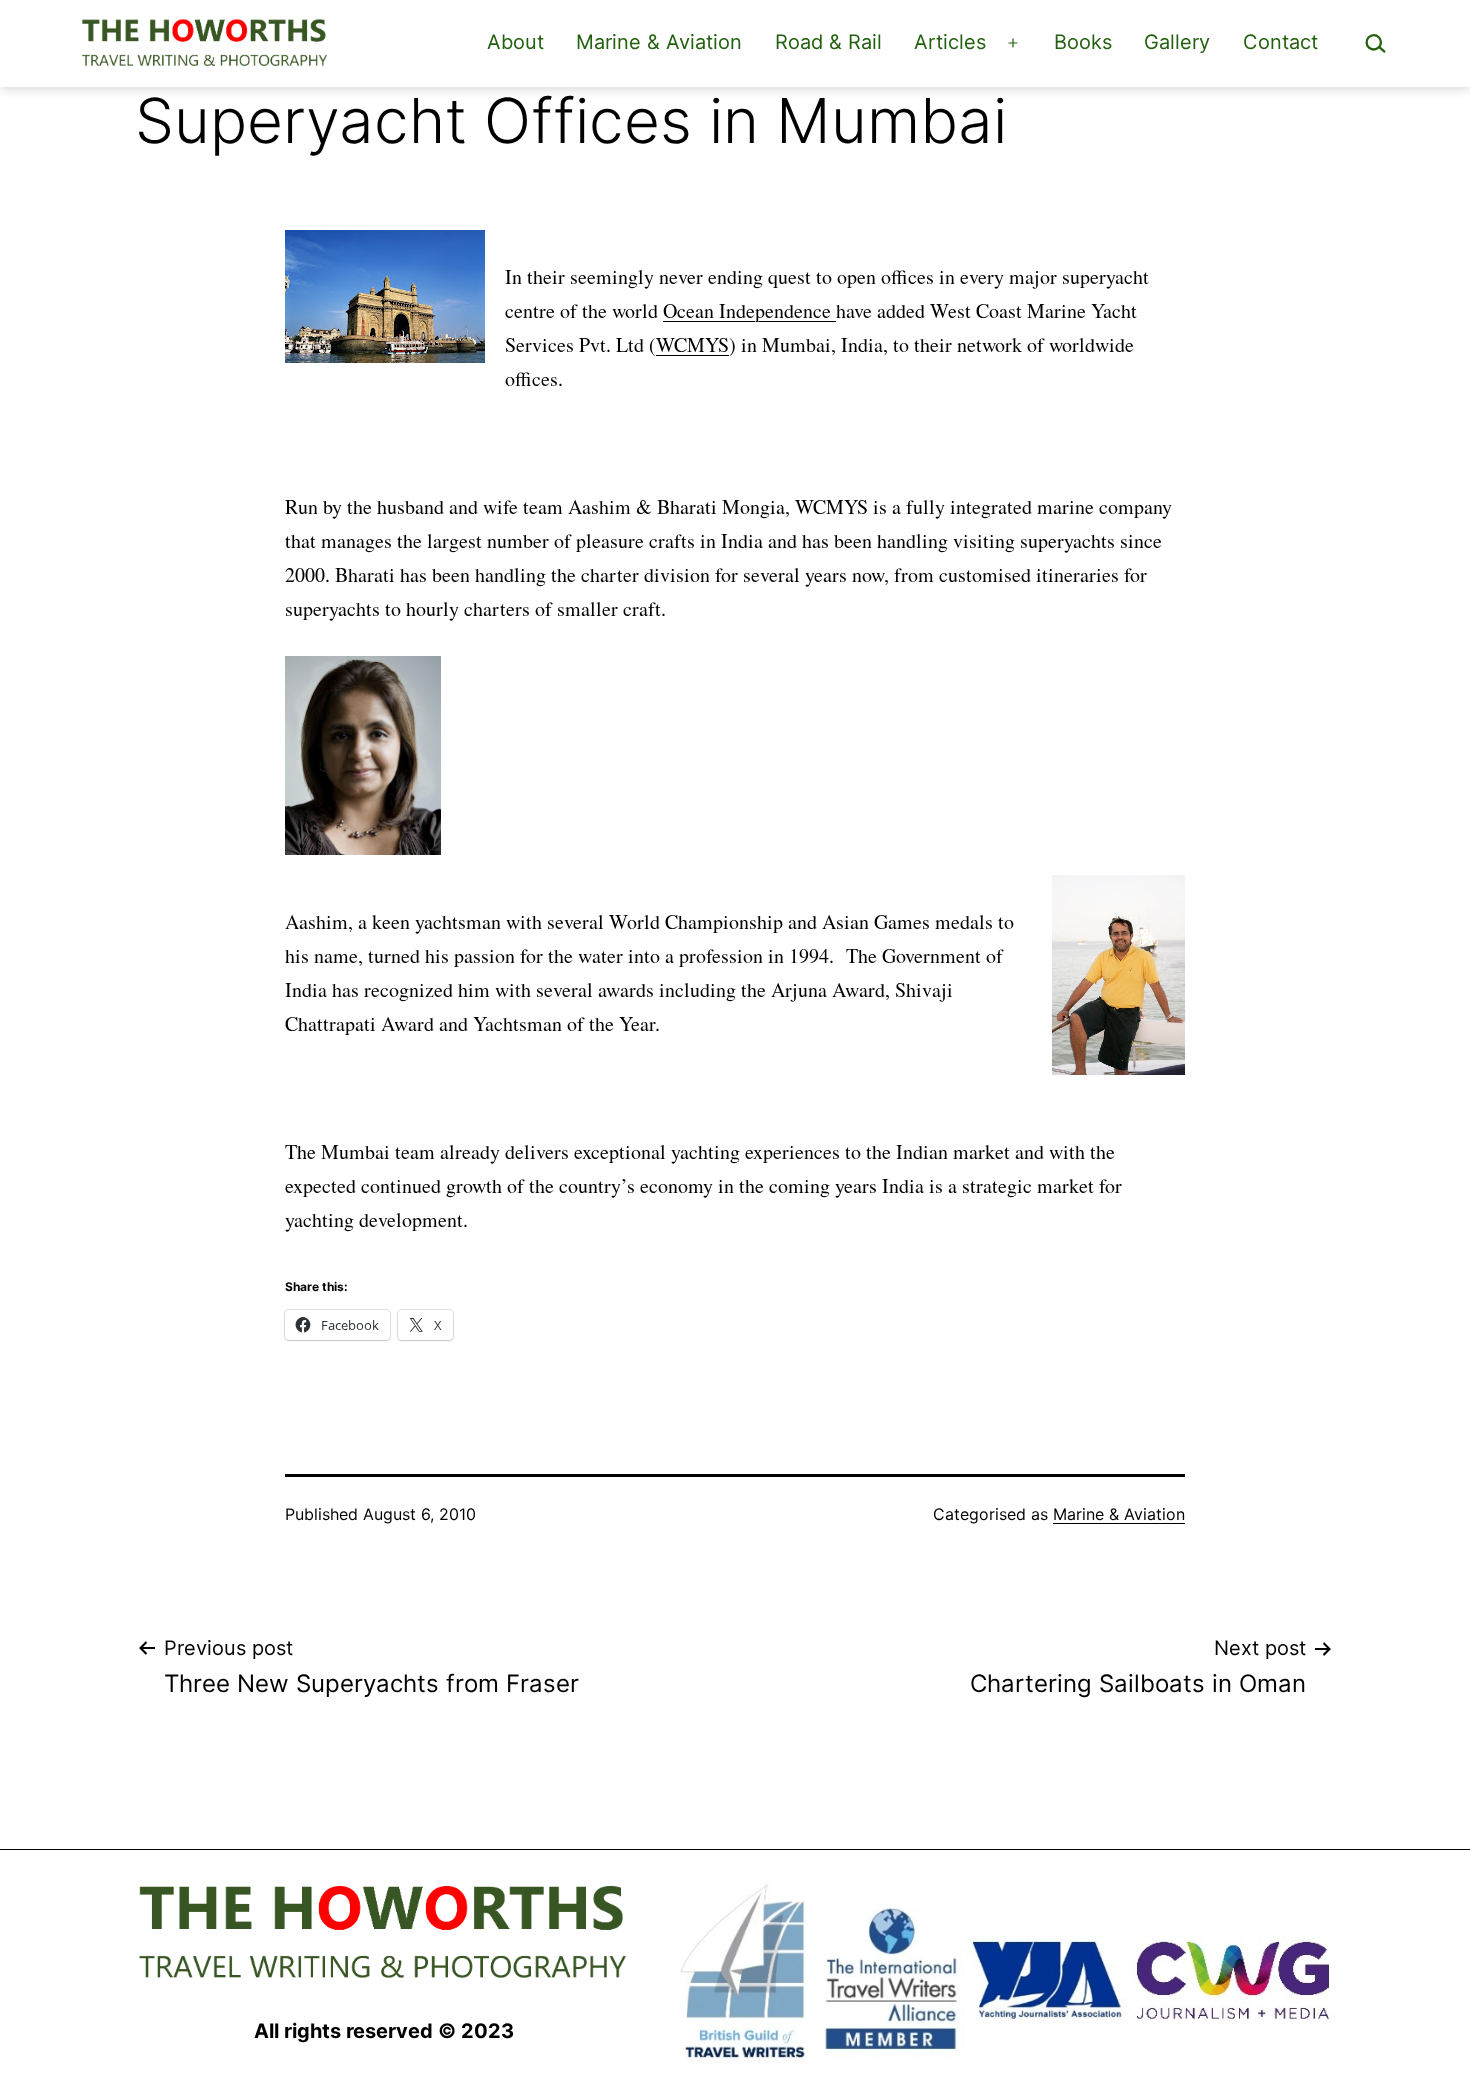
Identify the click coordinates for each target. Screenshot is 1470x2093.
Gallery (1177, 42)
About (515, 42)
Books (1083, 42)
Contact (1280, 42)
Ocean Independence (749, 310)
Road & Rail (828, 42)
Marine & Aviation (659, 42)
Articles (950, 42)
